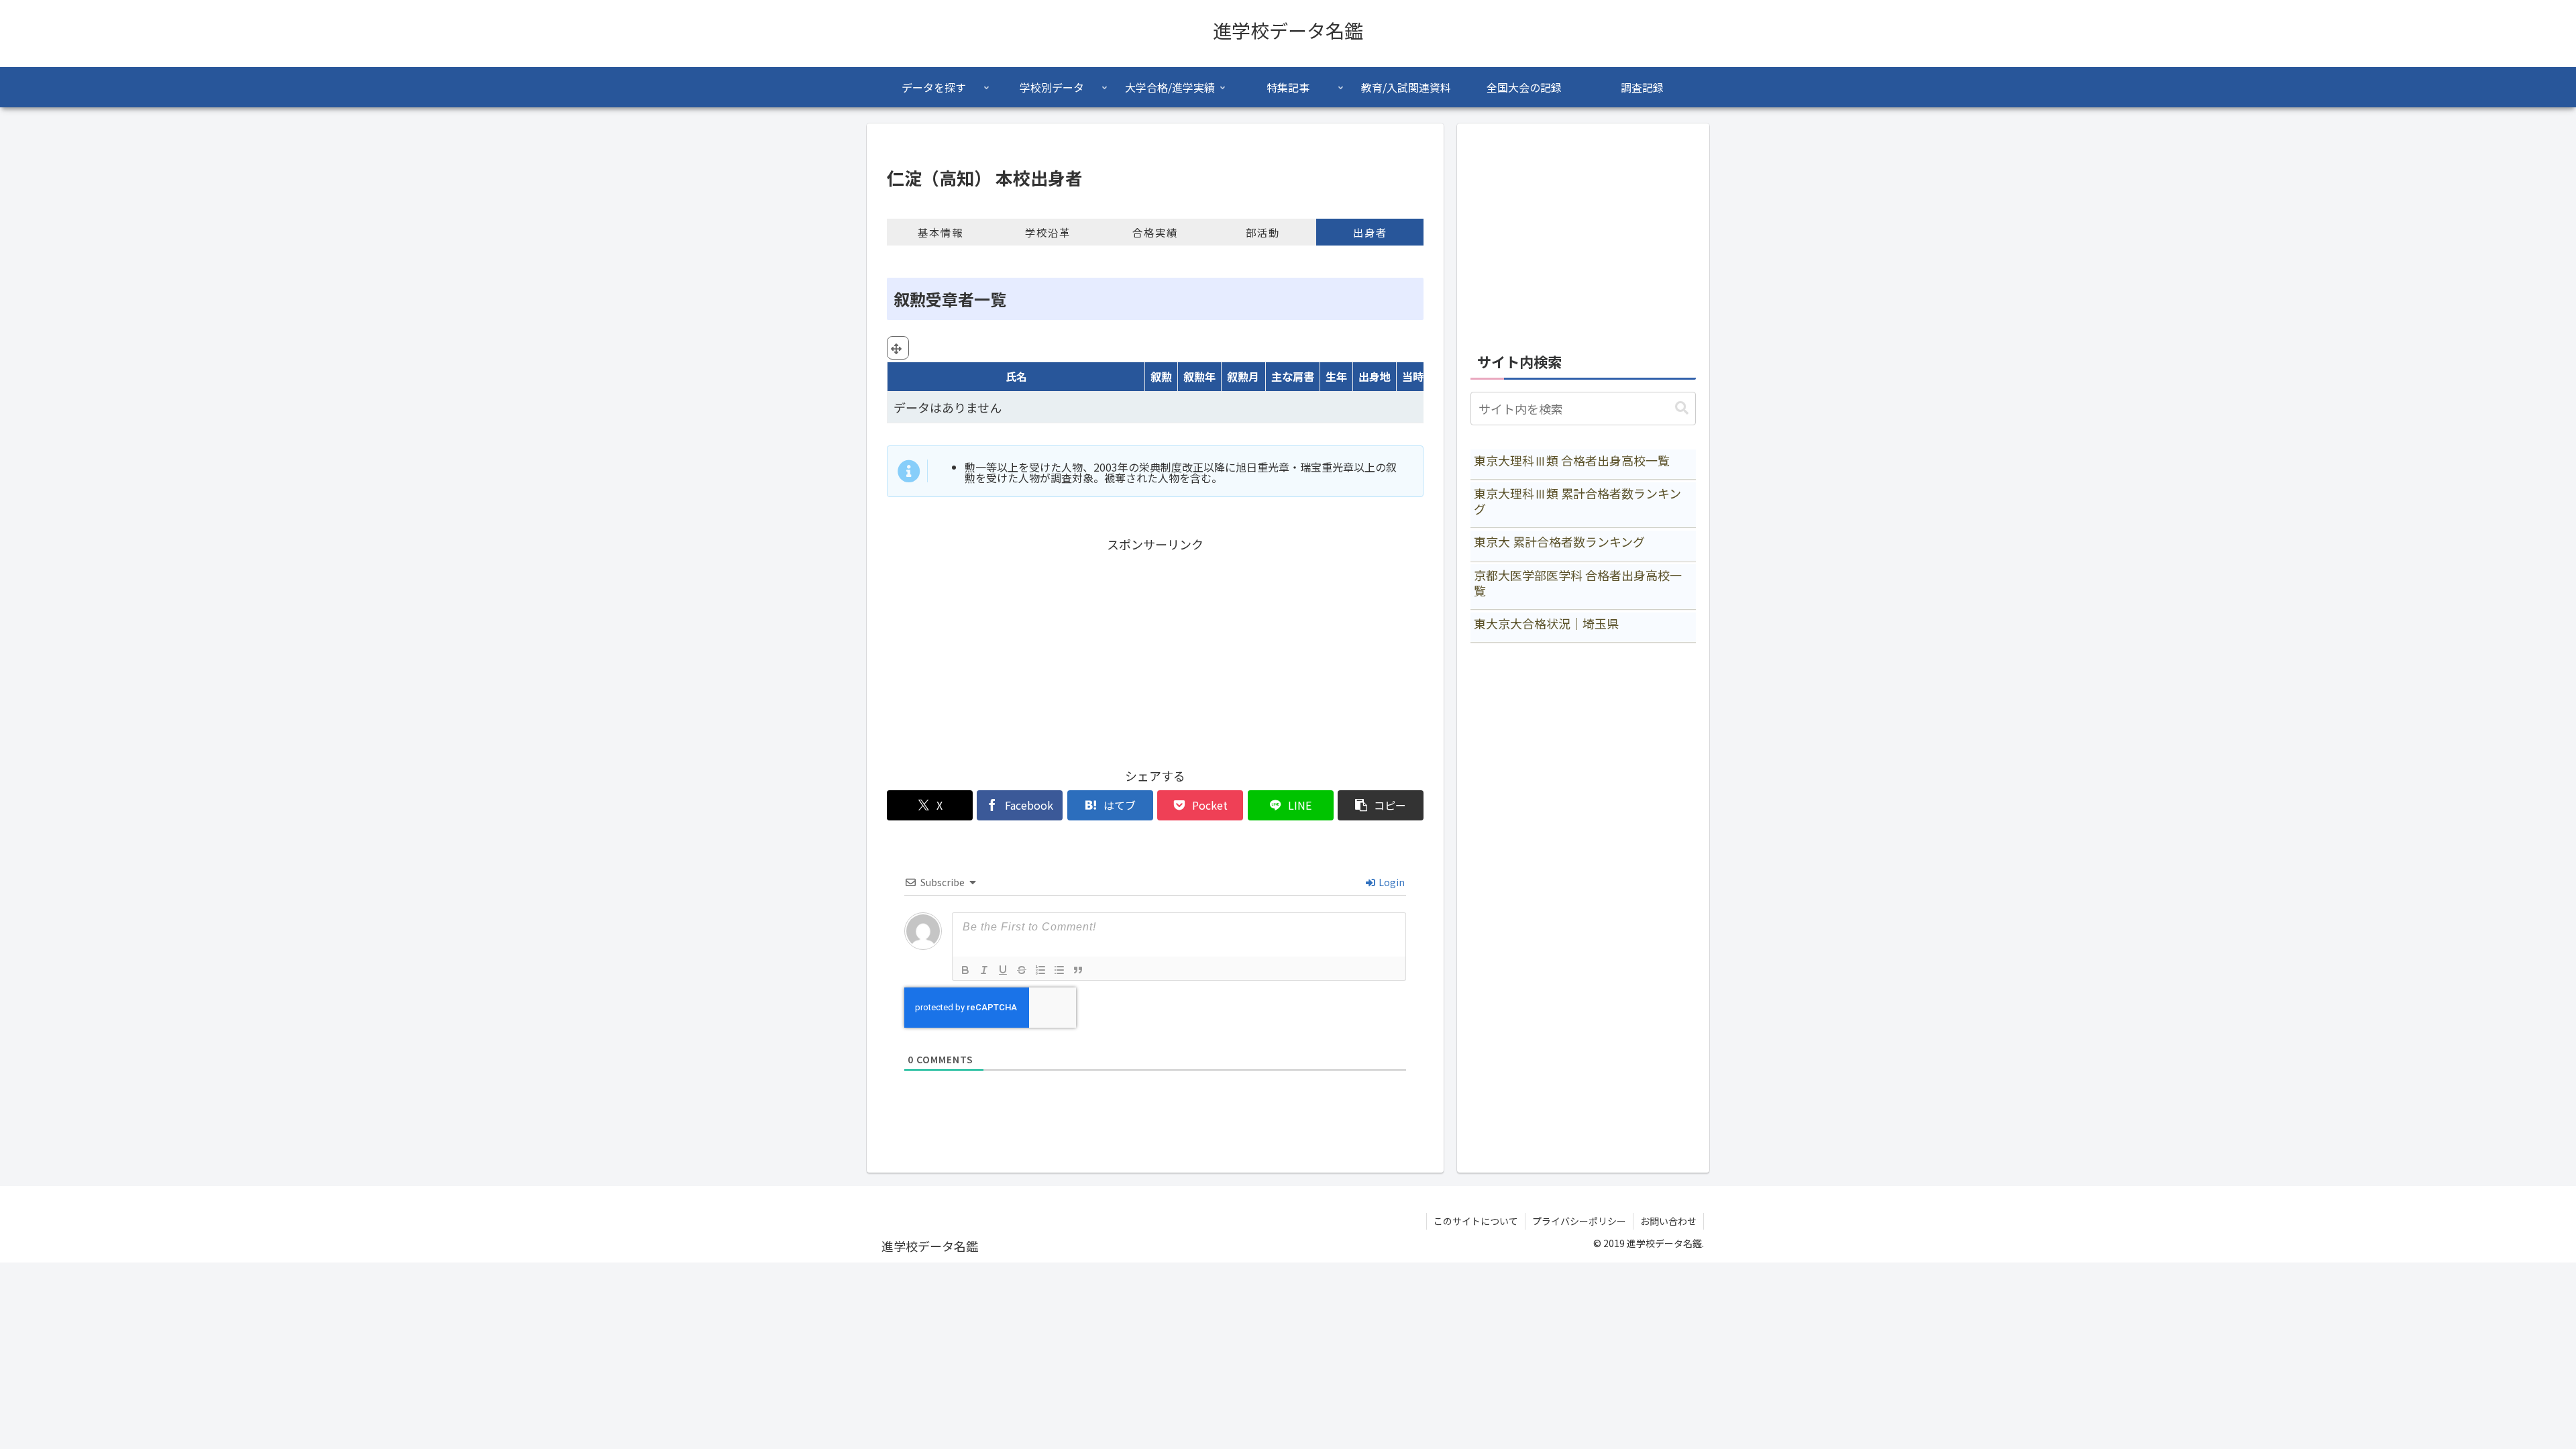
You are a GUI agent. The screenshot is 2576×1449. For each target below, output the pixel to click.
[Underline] (1003, 970)
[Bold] (965, 970)
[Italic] (984, 970)
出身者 (1370, 232)
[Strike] (1022, 970)
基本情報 (941, 232)
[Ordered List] (1040, 970)
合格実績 (1155, 232)
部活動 (1263, 232)
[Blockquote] (1078, 970)
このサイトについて (1476, 1221)
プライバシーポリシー (1579, 1221)
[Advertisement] (1155, 649)
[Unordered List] (1059, 970)
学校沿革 (1048, 232)
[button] (1381, 805)
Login (1391, 882)
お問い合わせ (1668, 1221)
